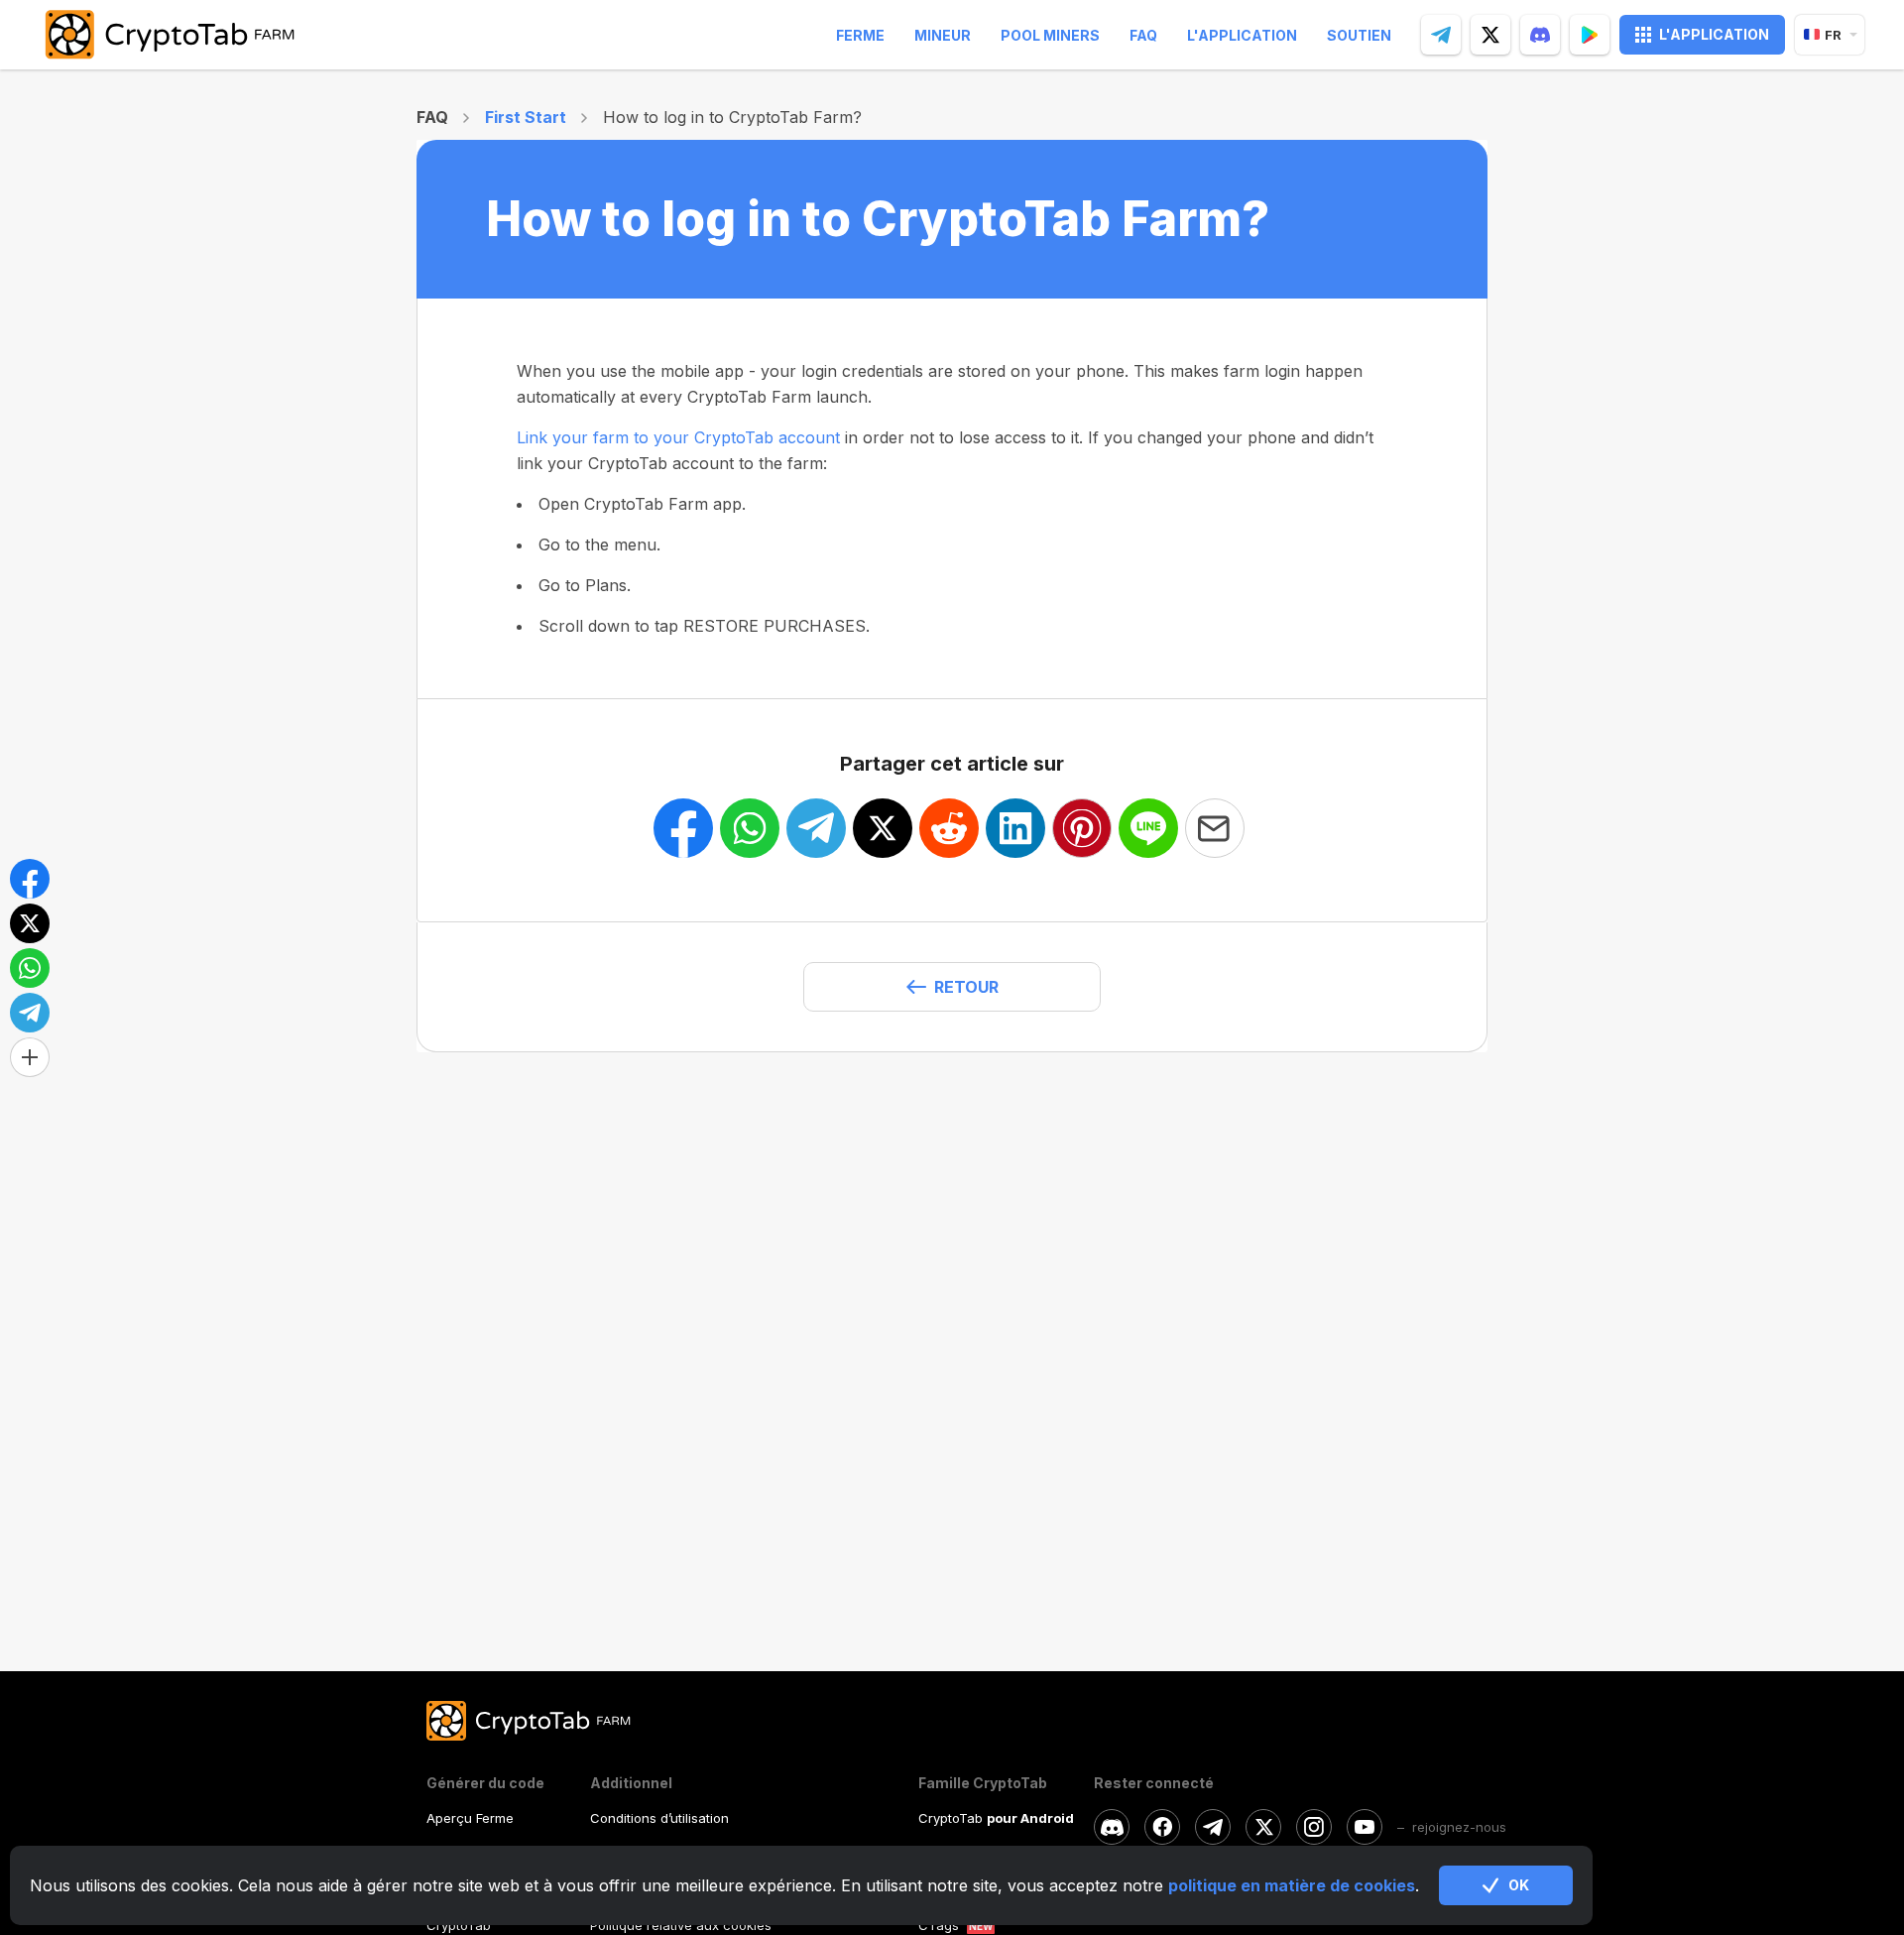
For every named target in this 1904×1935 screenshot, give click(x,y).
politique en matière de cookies (1292, 1885)
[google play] (1590, 35)
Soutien (1359, 35)
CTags (939, 1925)
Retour (966, 987)
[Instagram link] (1314, 1827)
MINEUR (943, 35)
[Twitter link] (1263, 1827)
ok (1519, 1885)
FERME (860, 35)
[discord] (1540, 35)
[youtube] (1365, 1827)
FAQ (1143, 35)
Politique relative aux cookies (681, 1925)
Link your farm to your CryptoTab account (678, 437)
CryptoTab (459, 1925)
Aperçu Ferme (470, 1818)
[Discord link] (1112, 1827)
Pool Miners (1050, 35)
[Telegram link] (1213, 1827)
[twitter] (1490, 35)
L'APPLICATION (1714, 34)
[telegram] (1441, 35)
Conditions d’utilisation (659, 1818)
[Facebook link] (1162, 1827)
